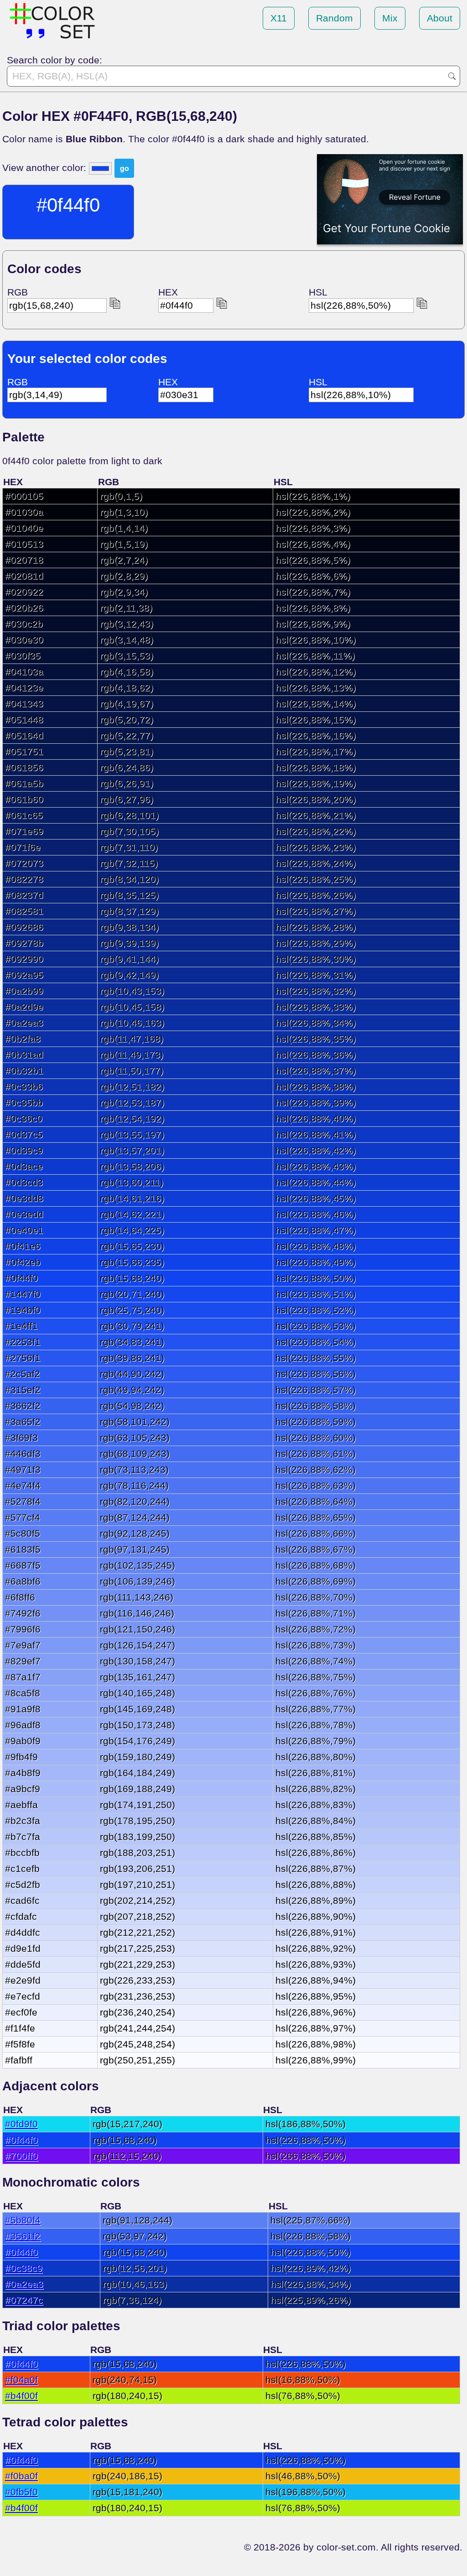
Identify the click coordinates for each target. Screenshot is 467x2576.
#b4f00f (21, 2396)
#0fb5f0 (21, 2492)
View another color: (46, 168)
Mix (390, 18)
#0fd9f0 (21, 2124)
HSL (318, 292)
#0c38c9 (24, 2268)
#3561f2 (23, 2236)
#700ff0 (21, 2156)
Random (335, 18)
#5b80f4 (23, 2220)
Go (452, 76)
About (440, 18)
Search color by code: (54, 60)
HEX (168, 292)
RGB (18, 292)
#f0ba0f (21, 2476)
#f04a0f (21, 2380)
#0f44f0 (21, 2140)
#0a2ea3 (24, 2284)
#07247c (24, 2300)
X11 (279, 18)
